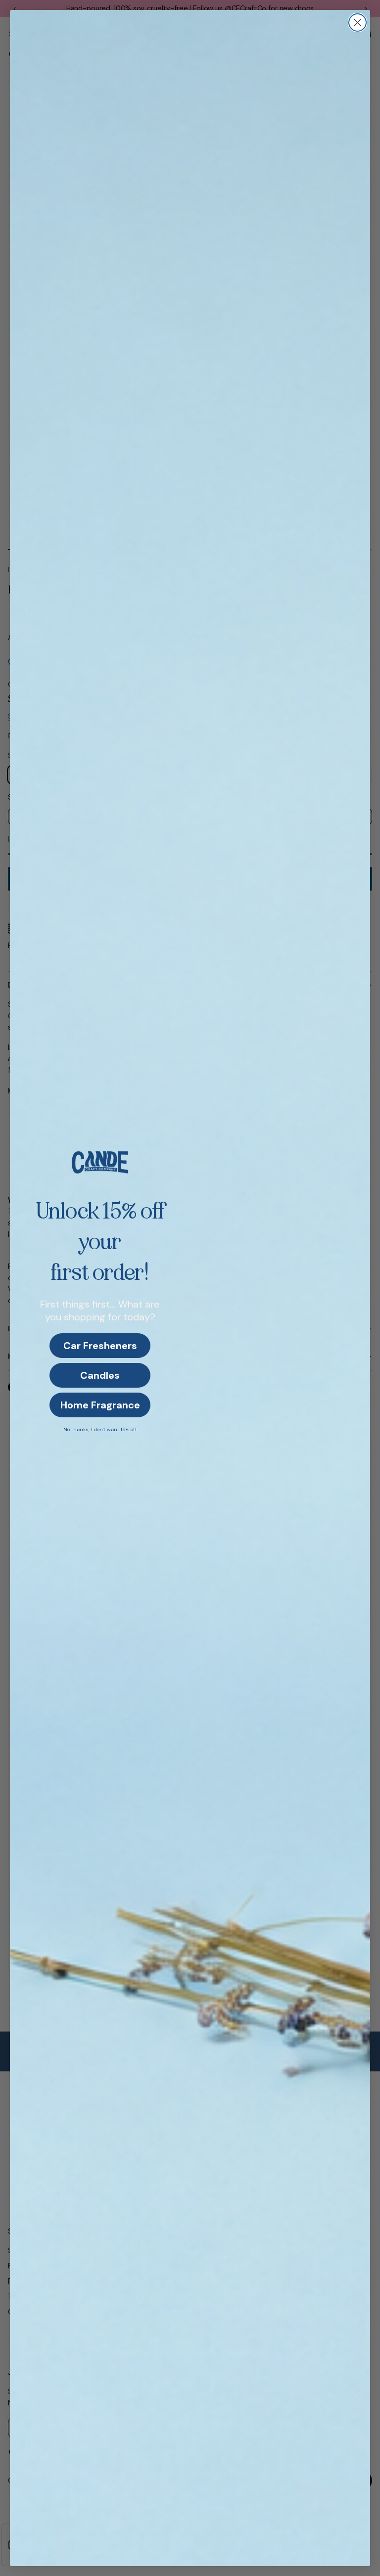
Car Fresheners (100, 1346)
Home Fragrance (100, 1405)
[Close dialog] (357, 23)
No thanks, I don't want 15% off (100, 1429)
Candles (100, 1375)
